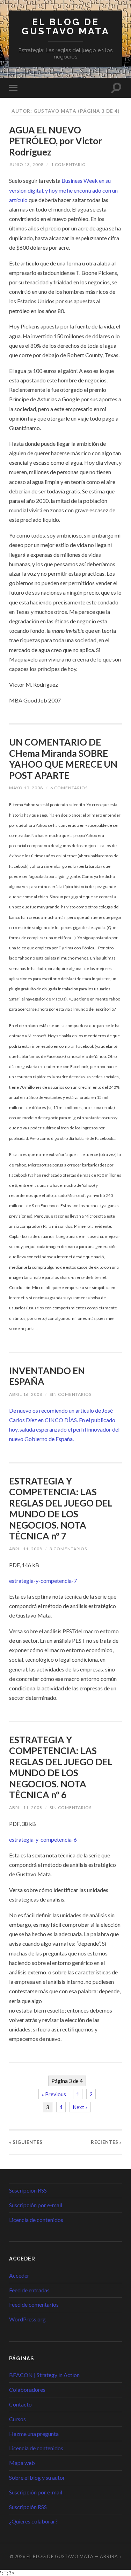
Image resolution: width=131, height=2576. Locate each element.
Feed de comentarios (34, 2304)
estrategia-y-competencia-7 (43, 1581)
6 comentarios (69, 788)
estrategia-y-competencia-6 (43, 1839)
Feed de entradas (29, 2290)
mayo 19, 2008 (26, 788)
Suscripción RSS (28, 2190)
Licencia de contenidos (36, 2220)
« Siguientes (26, 2142)
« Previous (54, 2094)
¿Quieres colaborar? (33, 2521)
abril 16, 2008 (26, 1394)
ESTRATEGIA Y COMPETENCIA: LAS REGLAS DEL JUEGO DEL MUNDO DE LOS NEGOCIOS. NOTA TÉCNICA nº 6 (61, 1767)
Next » (80, 2107)
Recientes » (106, 2142)
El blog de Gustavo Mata (66, 26)
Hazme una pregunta (34, 2434)
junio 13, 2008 (26, 164)
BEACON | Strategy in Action (44, 2375)
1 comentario (68, 164)
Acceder (19, 2275)
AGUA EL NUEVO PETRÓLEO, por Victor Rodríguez (56, 141)
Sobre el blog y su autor (37, 2477)
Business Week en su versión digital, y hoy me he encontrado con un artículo (63, 190)
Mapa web (22, 2463)
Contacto (20, 2404)
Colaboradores (27, 2390)
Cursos (17, 2419)
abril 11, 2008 (26, 1549)
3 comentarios (68, 1549)
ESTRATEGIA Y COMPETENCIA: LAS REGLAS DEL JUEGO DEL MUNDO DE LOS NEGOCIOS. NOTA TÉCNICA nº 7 (61, 1509)
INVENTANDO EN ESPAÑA (47, 1376)
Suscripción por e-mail (36, 2205)
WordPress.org (27, 2319)
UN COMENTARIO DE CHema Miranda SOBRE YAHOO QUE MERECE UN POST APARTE (63, 759)
